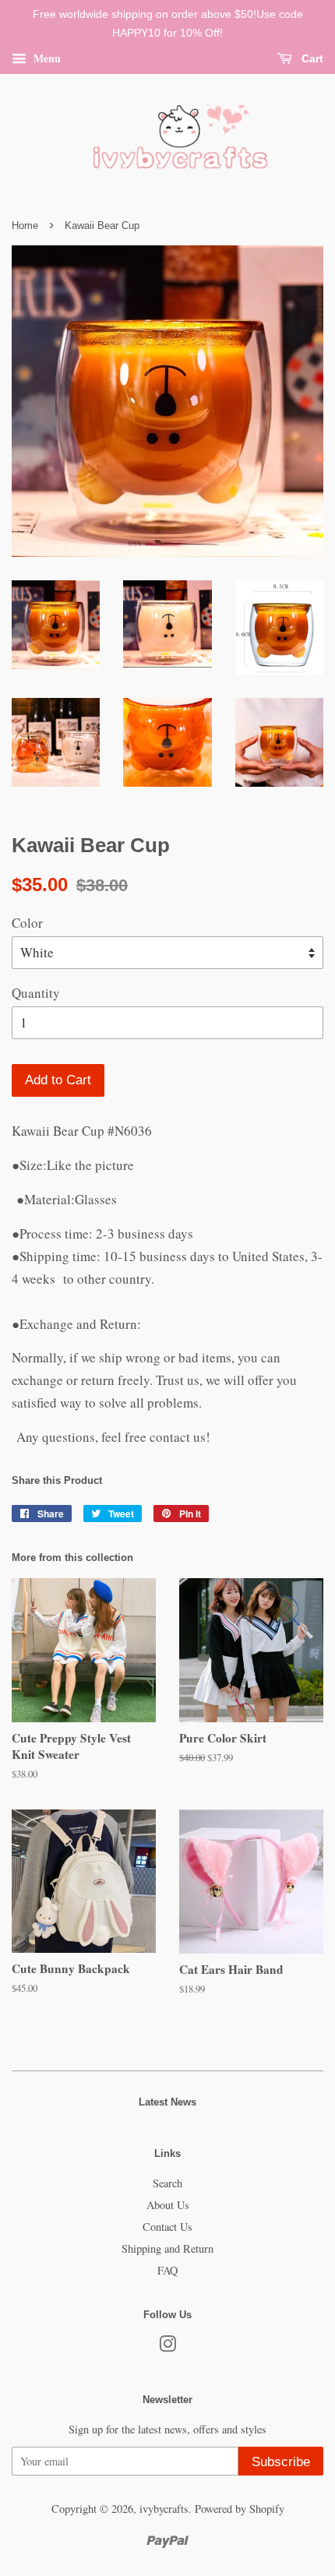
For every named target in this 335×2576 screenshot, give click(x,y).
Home (25, 226)
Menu (46, 57)
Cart (311, 58)
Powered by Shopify (240, 2509)
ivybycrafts (164, 2509)
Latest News (167, 2102)
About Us (168, 2205)
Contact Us (167, 2227)
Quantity (36, 993)
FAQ (167, 2270)
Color (27, 923)
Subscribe (281, 2462)
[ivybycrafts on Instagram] (167, 2347)
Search (167, 2183)
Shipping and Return (167, 2248)
